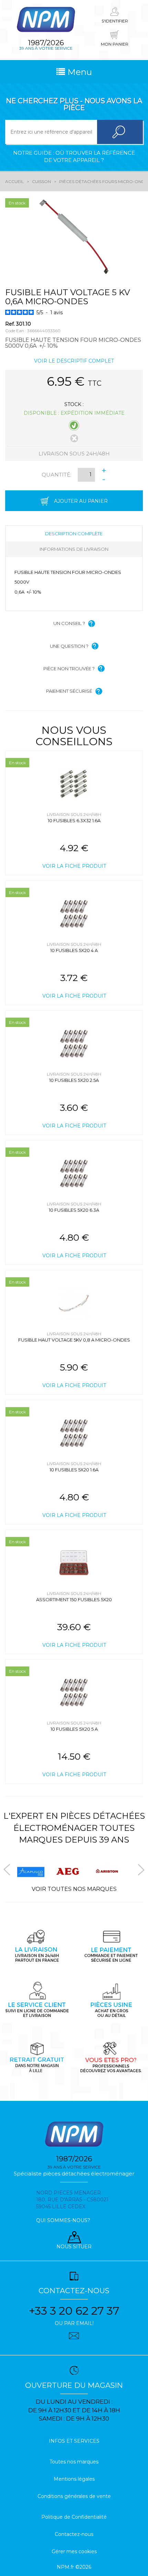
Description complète (74, 534)
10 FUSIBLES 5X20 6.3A (74, 1210)
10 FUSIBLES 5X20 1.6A (74, 1470)
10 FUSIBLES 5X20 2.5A (74, 1080)
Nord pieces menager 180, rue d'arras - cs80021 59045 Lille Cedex (72, 2200)
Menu (78, 72)
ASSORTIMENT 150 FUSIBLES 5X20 (74, 1599)
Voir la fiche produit (74, 866)
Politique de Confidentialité (74, 2517)
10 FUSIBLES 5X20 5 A (74, 1729)
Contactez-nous (74, 2534)
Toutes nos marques (74, 2462)
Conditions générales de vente (74, 2496)
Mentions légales (74, 2479)
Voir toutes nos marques (74, 1889)
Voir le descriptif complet (74, 361)
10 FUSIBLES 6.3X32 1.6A (74, 820)
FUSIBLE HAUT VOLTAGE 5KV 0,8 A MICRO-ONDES (74, 1340)
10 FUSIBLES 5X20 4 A (74, 950)
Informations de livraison (74, 549)
